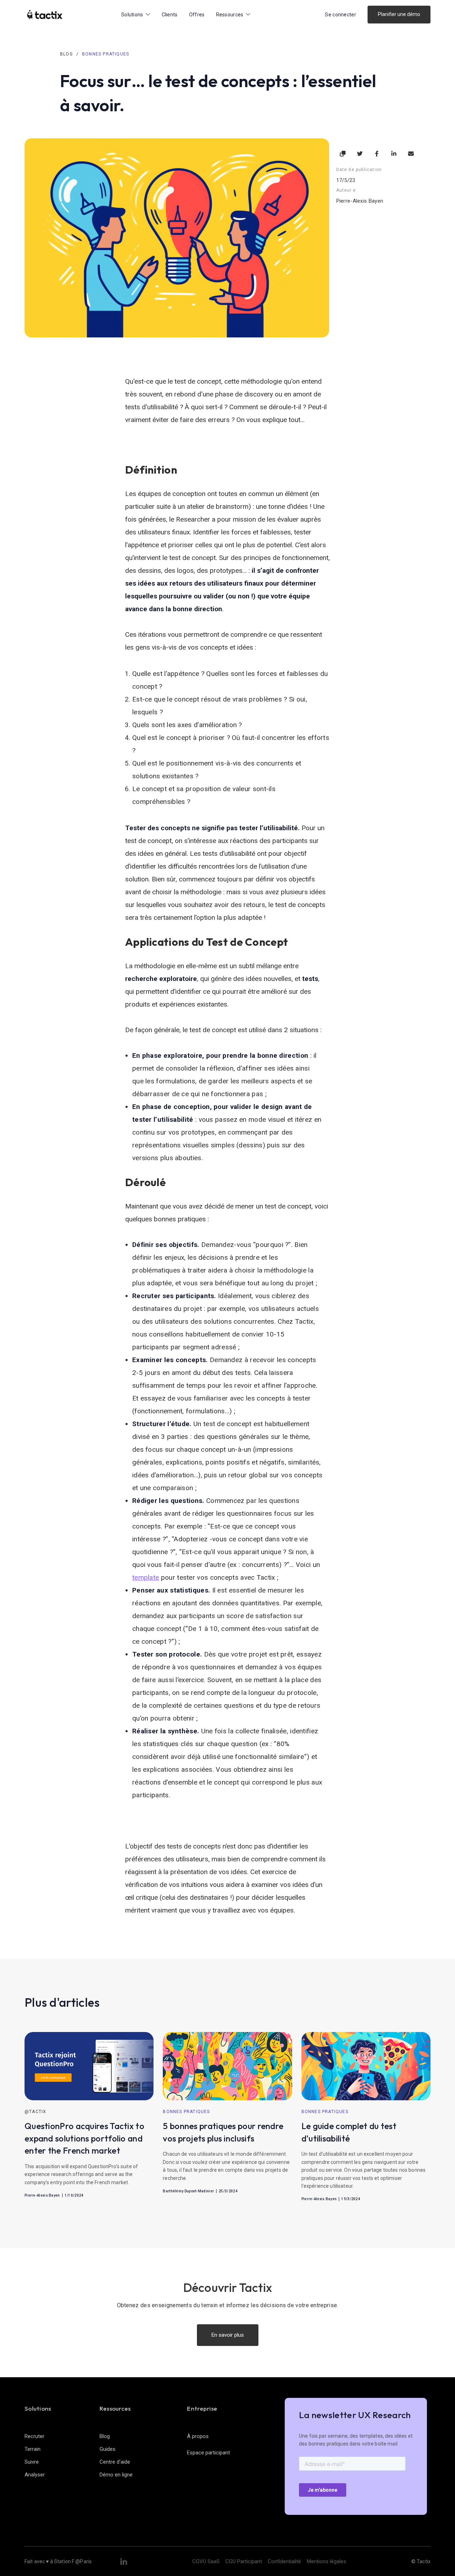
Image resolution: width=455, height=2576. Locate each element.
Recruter (34, 2436)
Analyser (35, 2475)
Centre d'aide (115, 2462)
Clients (170, 15)
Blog (66, 54)
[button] (136, 15)
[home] (45, 15)
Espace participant (208, 2453)
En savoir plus (228, 2335)
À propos (198, 2436)
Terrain (33, 2449)
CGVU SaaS (206, 2561)
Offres (197, 15)
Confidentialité (284, 2561)
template (146, 1577)
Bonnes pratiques (106, 54)
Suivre (32, 2462)
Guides (108, 2449)
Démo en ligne (116, 2475)
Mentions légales (326, 2561)
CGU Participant (244, 2561)
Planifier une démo (399, 14)
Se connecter (341, 15)
